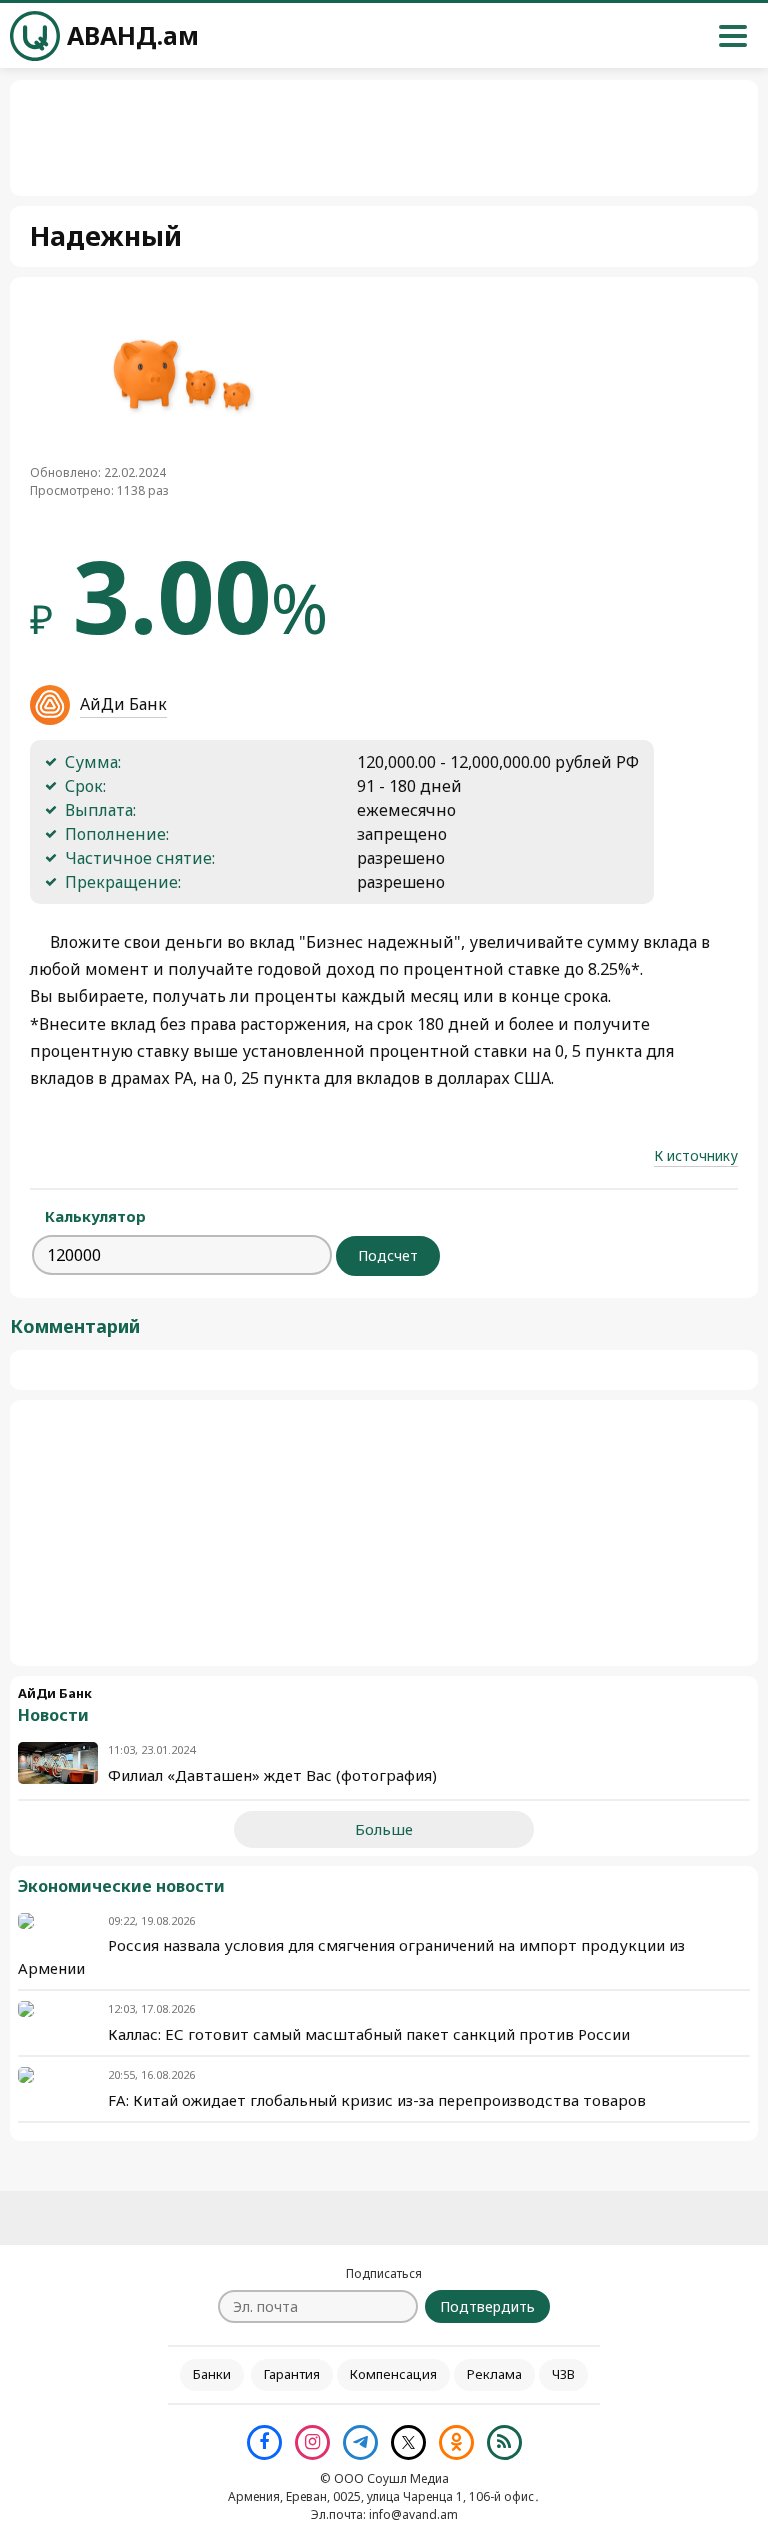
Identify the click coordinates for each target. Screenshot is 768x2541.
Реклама (494, 2374)
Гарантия (292, 2374)
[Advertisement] (384, 1533)
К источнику (696, 1155)
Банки (212, 2374)
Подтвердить (487, 2306)
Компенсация (393, 2374)
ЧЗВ (563, 2374)
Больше (384, 1829)
